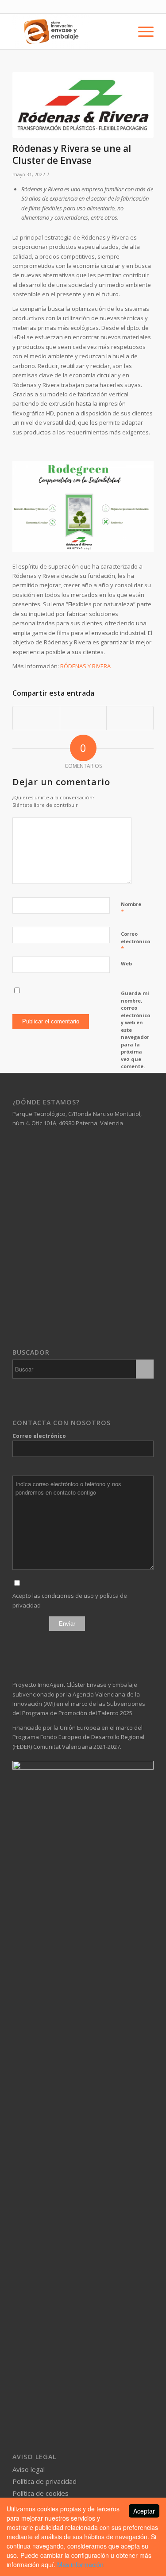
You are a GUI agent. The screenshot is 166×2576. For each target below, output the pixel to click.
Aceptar (144, 2511)
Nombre (131, 908)
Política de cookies (41, 2493)
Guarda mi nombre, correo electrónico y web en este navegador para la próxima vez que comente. (135, 1030)
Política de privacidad (44, 2481)
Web (126, 963)
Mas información (80, 2564)
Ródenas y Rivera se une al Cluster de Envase (72, 154)
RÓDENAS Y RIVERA (85, 666)
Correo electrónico (135, 941)
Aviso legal (29, 2469)
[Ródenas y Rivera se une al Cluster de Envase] (83, 105)
